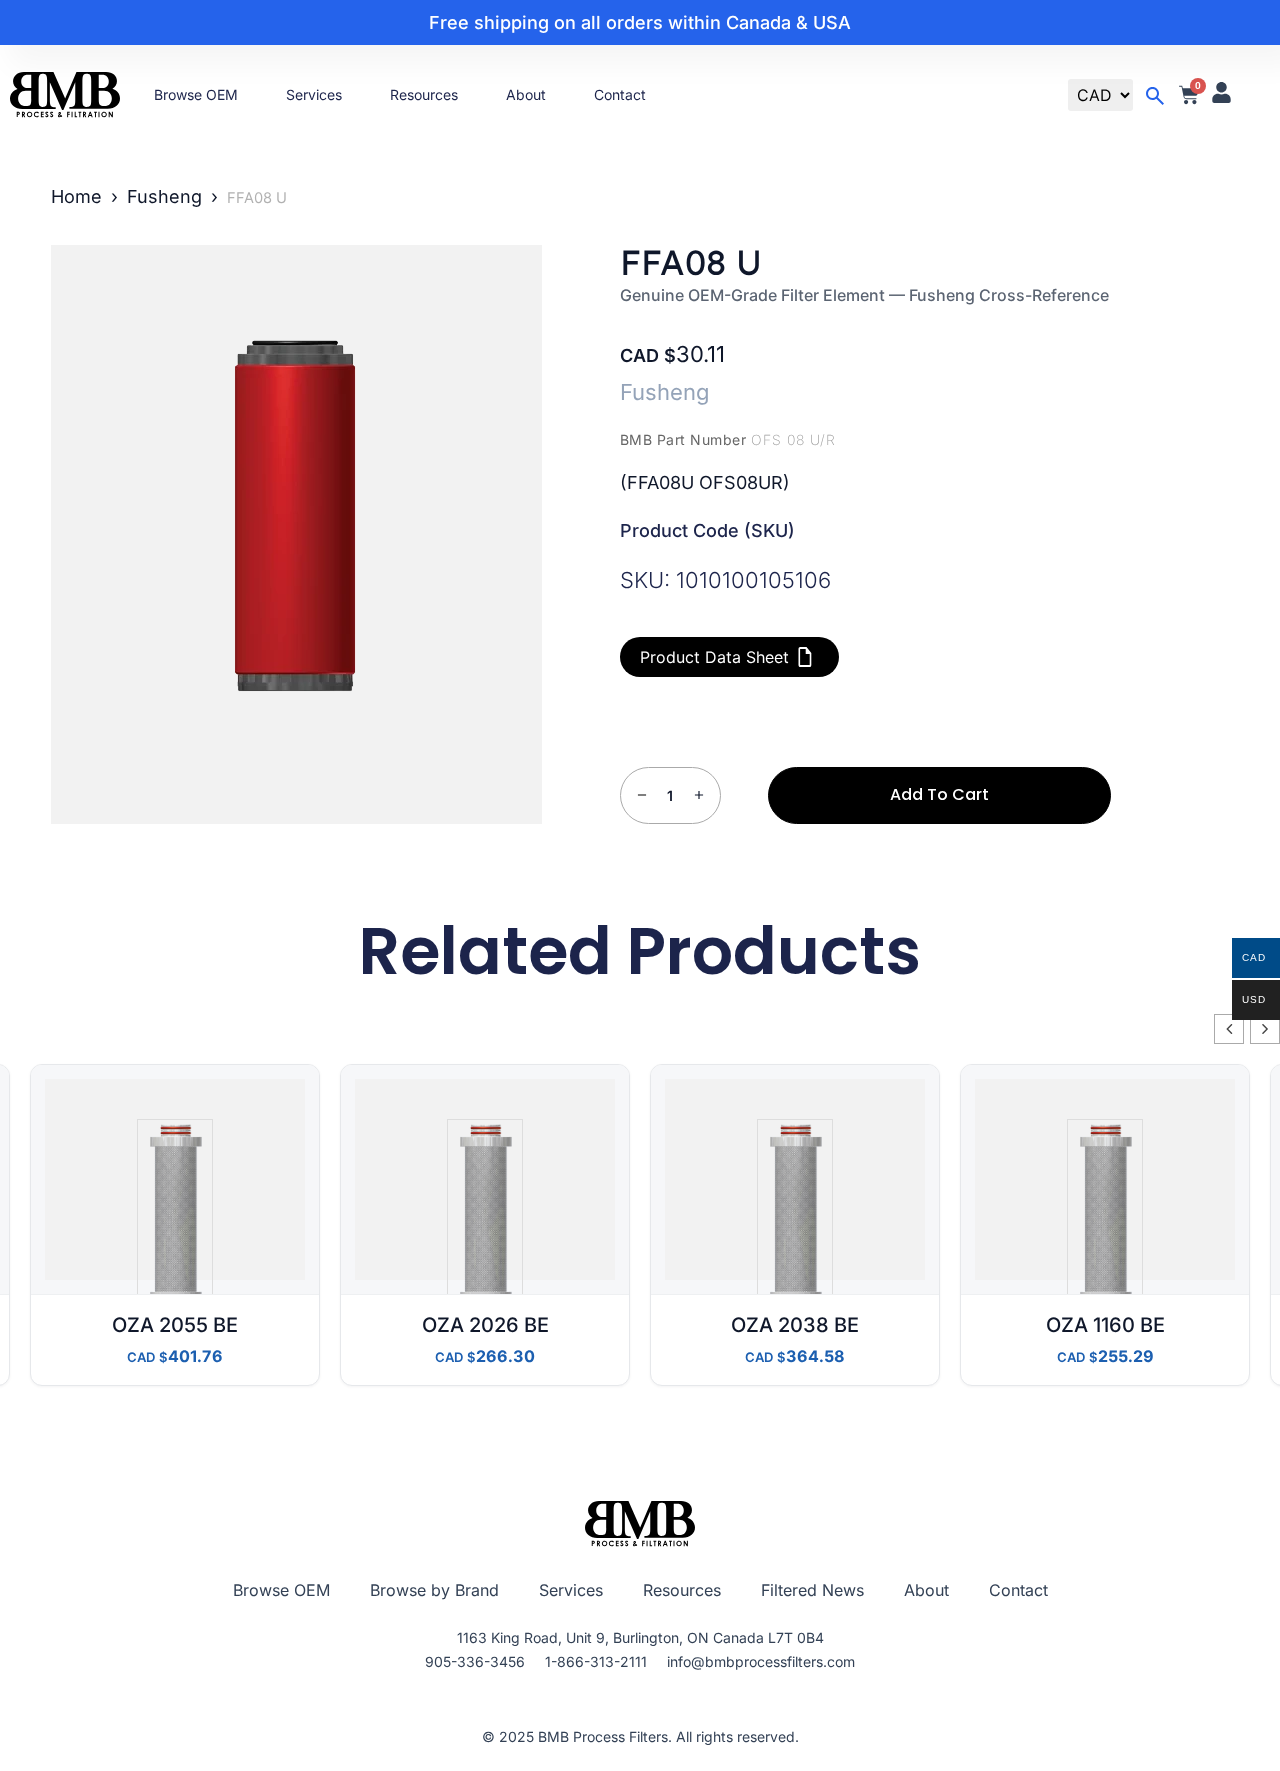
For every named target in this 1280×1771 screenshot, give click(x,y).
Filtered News (812, 1590)
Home (76, 196)
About (526, 94)
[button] (1265, 1029)
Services (314, 94)
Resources (424, 94)
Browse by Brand (434, 1590)
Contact (620, 94)
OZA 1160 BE (1105, 1325)
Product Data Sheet (714, 657)
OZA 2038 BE (795, 1325)
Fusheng (164, 196)
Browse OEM (196, 94)
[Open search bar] (1155, 96)
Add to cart (939, 794)
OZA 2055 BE (175, 1325)
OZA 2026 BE (485, 1325)
